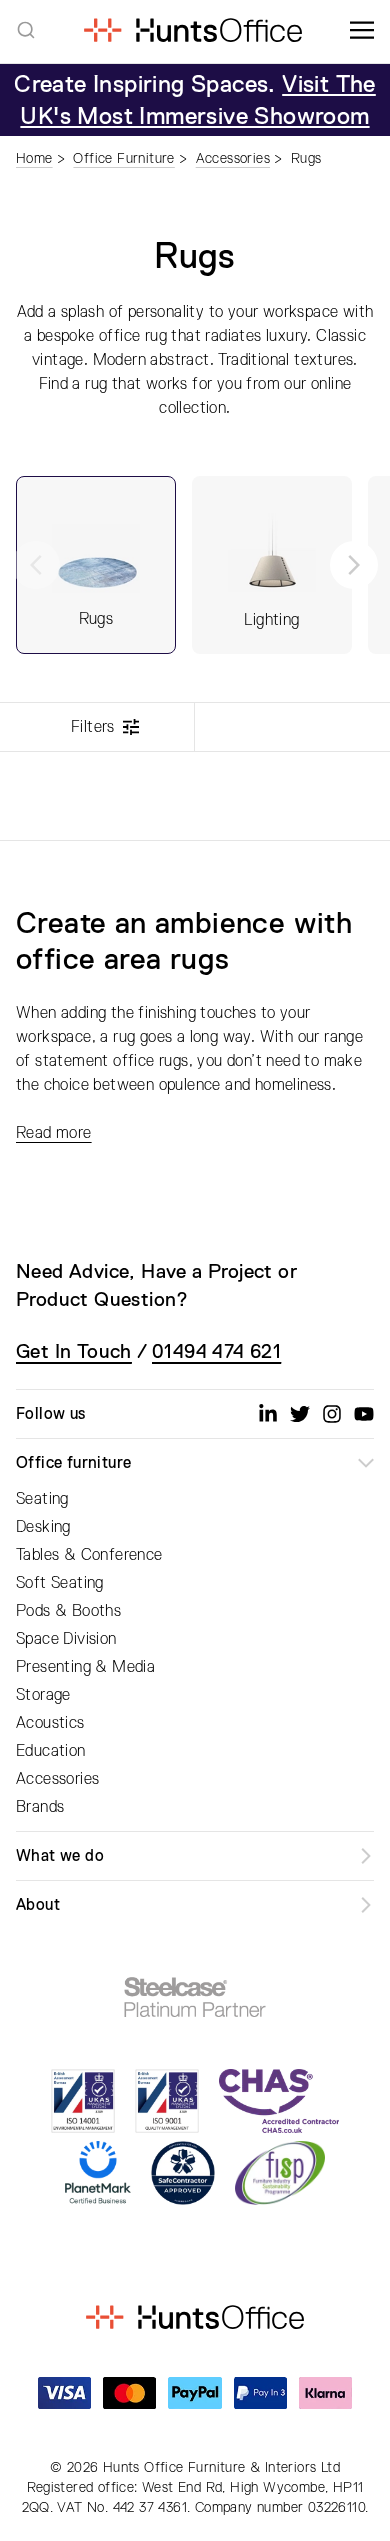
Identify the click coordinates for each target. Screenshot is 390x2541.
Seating (42, 1499)
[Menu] (362, 30)
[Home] (192, 30)
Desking (43, 1527)
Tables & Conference (89, 1555)
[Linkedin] (268, 1414)
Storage (43, 1695)
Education (51, 1751)
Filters (93, 727)
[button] (354, 565)
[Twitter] (300, 1414)
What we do (60, 1856)
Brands (40, 1807)
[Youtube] (364, 1414)
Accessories (57, 1779)
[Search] (26, 30)
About (38, 1905)
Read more (54, 1133)
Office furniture (73, 1463)
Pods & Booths (68, 1611)
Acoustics (50, 1723)
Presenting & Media (85, 1667)
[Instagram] (332, 1414)
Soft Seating (60, 1583)
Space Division (66, 1639)
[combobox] (26, 30)
